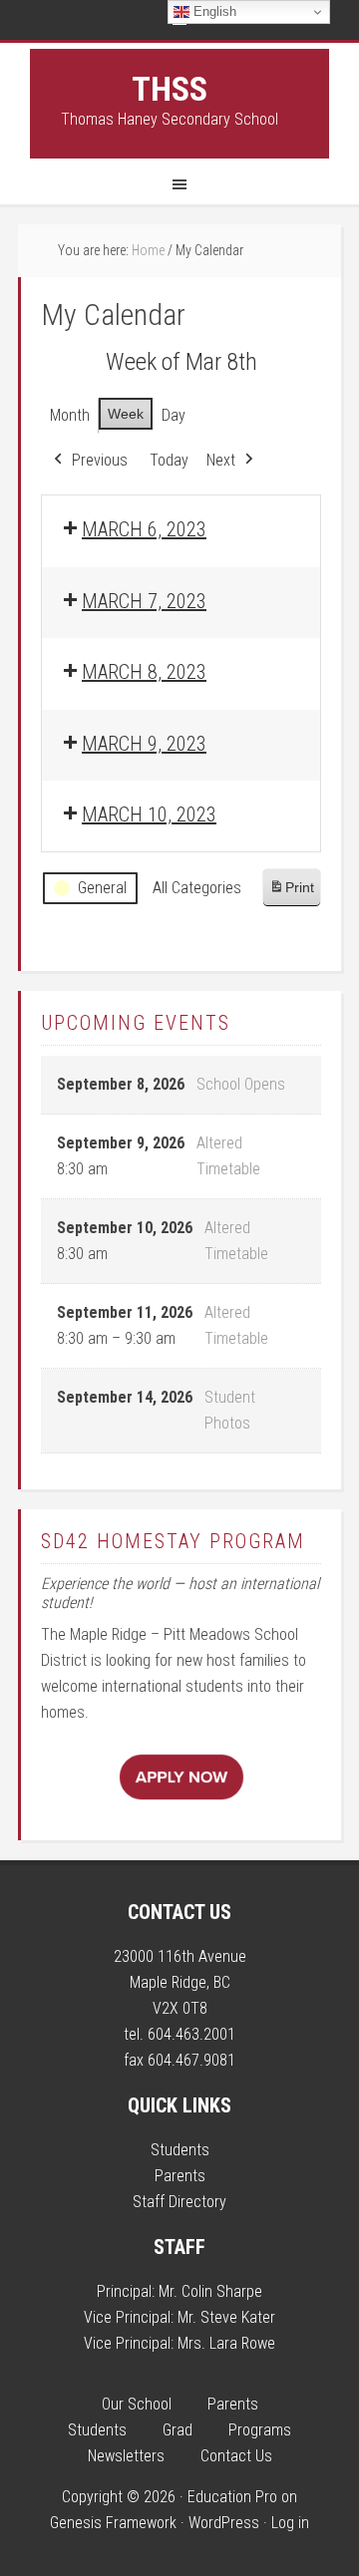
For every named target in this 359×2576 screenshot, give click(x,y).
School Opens (241, 1084)
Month (70, 415)
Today (169, 460)
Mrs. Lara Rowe (226, 2343)
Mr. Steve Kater (226, 2317)
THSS (170, 89)
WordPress (224, 2523)
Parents (180, 2176)
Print (291, 893)
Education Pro (232, 2497)
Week (126, 414)
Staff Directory (179, 2202)
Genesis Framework (113, 2523)
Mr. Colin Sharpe (210, 2291)
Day (174, 415)
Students (180, 2150)
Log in (290, 2523)
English (213, 11)
